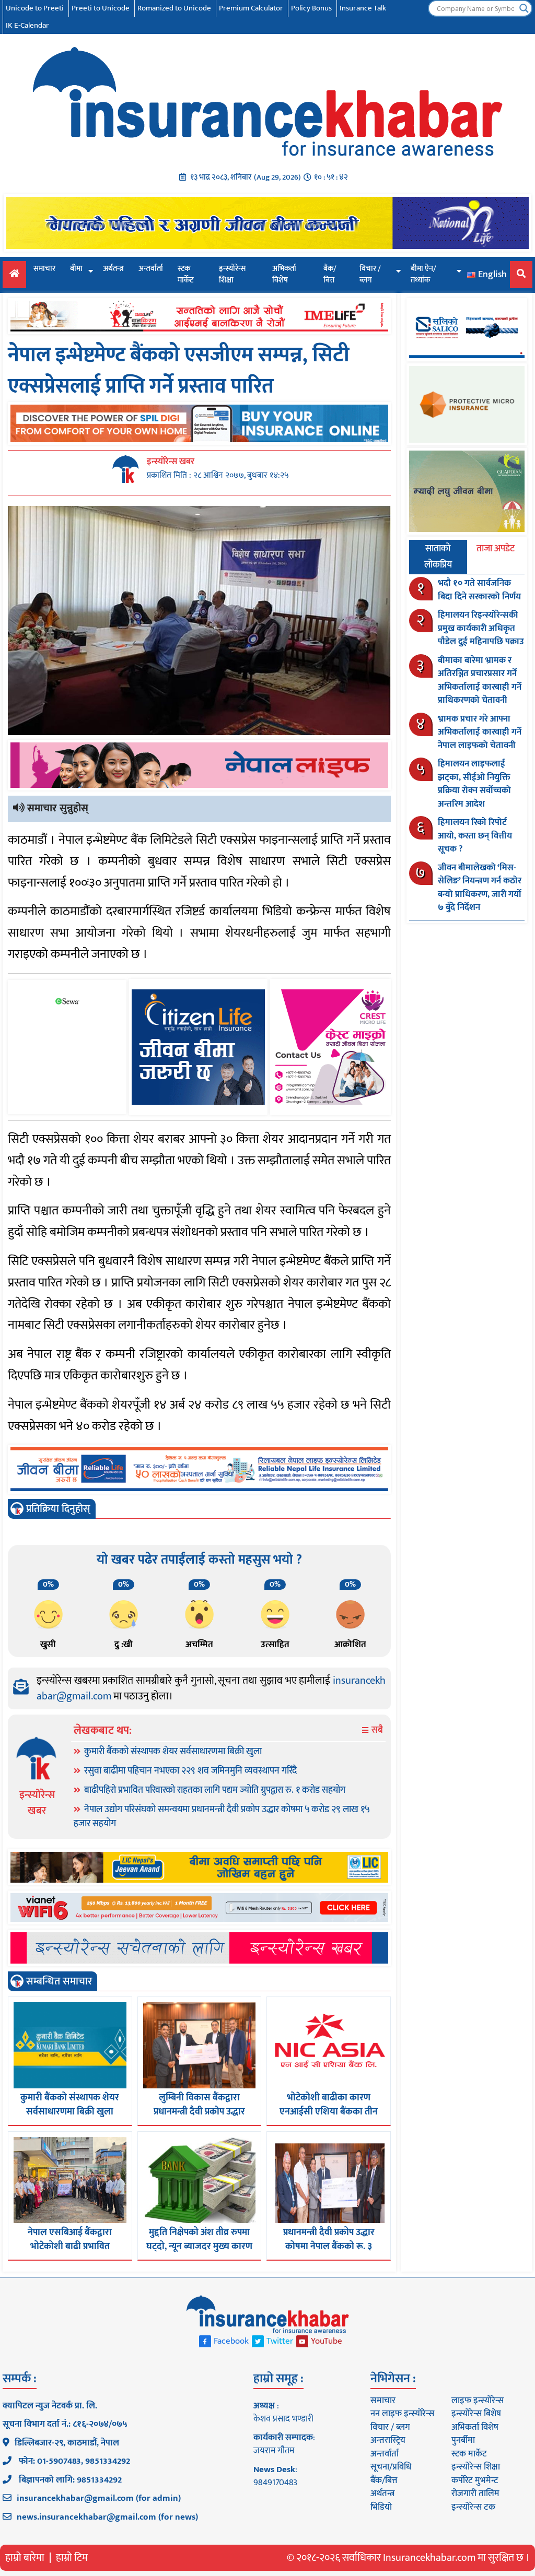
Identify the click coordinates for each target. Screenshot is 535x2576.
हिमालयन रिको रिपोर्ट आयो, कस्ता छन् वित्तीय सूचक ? (475, 836)
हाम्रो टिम (72, 2558)
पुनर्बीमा (463, 2440)
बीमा (76, 269)
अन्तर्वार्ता (151, 269)
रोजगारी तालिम (475, 2494)
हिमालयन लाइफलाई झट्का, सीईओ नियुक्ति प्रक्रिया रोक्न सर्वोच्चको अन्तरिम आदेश (474, 784)
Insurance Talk (363, 8)
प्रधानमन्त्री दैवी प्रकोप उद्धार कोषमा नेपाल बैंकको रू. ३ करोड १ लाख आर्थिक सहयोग (329, 2247)
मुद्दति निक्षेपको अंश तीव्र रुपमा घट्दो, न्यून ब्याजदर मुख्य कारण (199, 2240)
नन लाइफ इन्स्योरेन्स (402, 2414)
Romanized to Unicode (174, 8)
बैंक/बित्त (330, 275)
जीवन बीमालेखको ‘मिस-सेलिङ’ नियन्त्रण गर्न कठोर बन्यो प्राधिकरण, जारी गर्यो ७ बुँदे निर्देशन (480, 888)
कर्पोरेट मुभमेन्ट (475, 2480)
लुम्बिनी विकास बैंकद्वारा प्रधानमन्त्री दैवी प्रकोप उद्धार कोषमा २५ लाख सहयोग (199, 2112)
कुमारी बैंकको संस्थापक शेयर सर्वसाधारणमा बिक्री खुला (173, 1752)
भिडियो (381, 2507)
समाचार (44, 269)
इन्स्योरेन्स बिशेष (476, 2414)
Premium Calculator (251, 8)
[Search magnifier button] (524, 8)
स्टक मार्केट (186, 275)
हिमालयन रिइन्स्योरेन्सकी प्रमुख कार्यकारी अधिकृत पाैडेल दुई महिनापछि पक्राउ (481, 628)
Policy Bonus (311, 8)
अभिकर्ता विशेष (284, 275)
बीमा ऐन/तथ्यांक (423, 275)
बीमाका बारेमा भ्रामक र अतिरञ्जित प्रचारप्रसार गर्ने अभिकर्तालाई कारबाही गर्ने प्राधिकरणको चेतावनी (480, 681)
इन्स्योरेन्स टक (473, 2507)
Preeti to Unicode (101, 8)
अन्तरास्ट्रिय (388, 2440)
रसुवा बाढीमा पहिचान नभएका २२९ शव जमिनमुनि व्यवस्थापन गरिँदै (190, 1771)
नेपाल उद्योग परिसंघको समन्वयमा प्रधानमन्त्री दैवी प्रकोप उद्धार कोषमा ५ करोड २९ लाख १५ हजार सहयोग (222, 1817)
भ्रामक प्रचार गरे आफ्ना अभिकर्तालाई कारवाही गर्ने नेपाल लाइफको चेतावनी (480, 732)
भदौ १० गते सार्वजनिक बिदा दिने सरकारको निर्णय (479, 590)
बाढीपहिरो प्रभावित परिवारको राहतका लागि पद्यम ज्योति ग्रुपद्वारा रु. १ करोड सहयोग (215, 1790)
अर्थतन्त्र (113, 269)
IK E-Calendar (27, 25)
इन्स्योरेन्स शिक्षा (232, 275)
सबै (376, 1730)
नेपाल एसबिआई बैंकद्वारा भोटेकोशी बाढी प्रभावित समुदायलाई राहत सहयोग (70, 2247)
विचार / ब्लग (370, 275)
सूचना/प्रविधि (391, 2467)
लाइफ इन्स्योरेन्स (478, 2401)
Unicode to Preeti (35, 8)
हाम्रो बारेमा (25, 2558)
